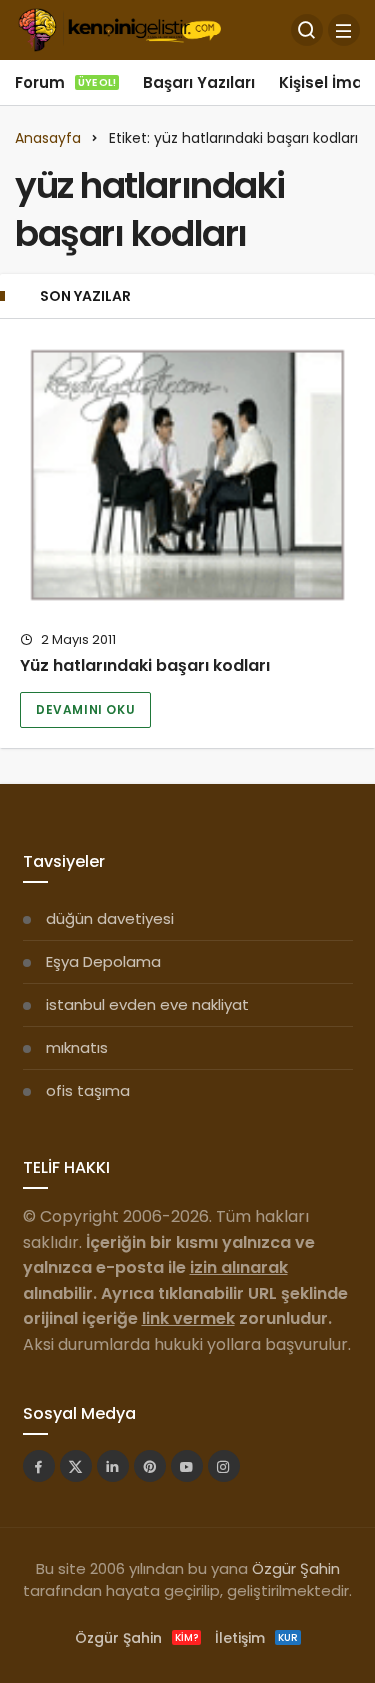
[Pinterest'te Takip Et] (150, 1466)
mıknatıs (77, 1047)
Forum (65, 82)
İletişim (256, 1638)
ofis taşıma (88, 1090)
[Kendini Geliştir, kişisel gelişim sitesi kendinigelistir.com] (119, 28)
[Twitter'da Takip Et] (76, 1466)
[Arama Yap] (307, 30)
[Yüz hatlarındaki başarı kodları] (187, 475)
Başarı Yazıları (199, 82)
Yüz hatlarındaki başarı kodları (145, 665)
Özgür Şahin (296, 1568)
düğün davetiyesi (110, 918)
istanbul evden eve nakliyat (147, 1004)
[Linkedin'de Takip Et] (113, 1466)
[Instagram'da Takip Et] (224, 1466)
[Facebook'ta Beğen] (39, 1466)
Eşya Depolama (103, 961)
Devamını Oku (85, 709)
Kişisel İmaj (323, 82)
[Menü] (344, 30)
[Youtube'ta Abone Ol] (187, 1466)
